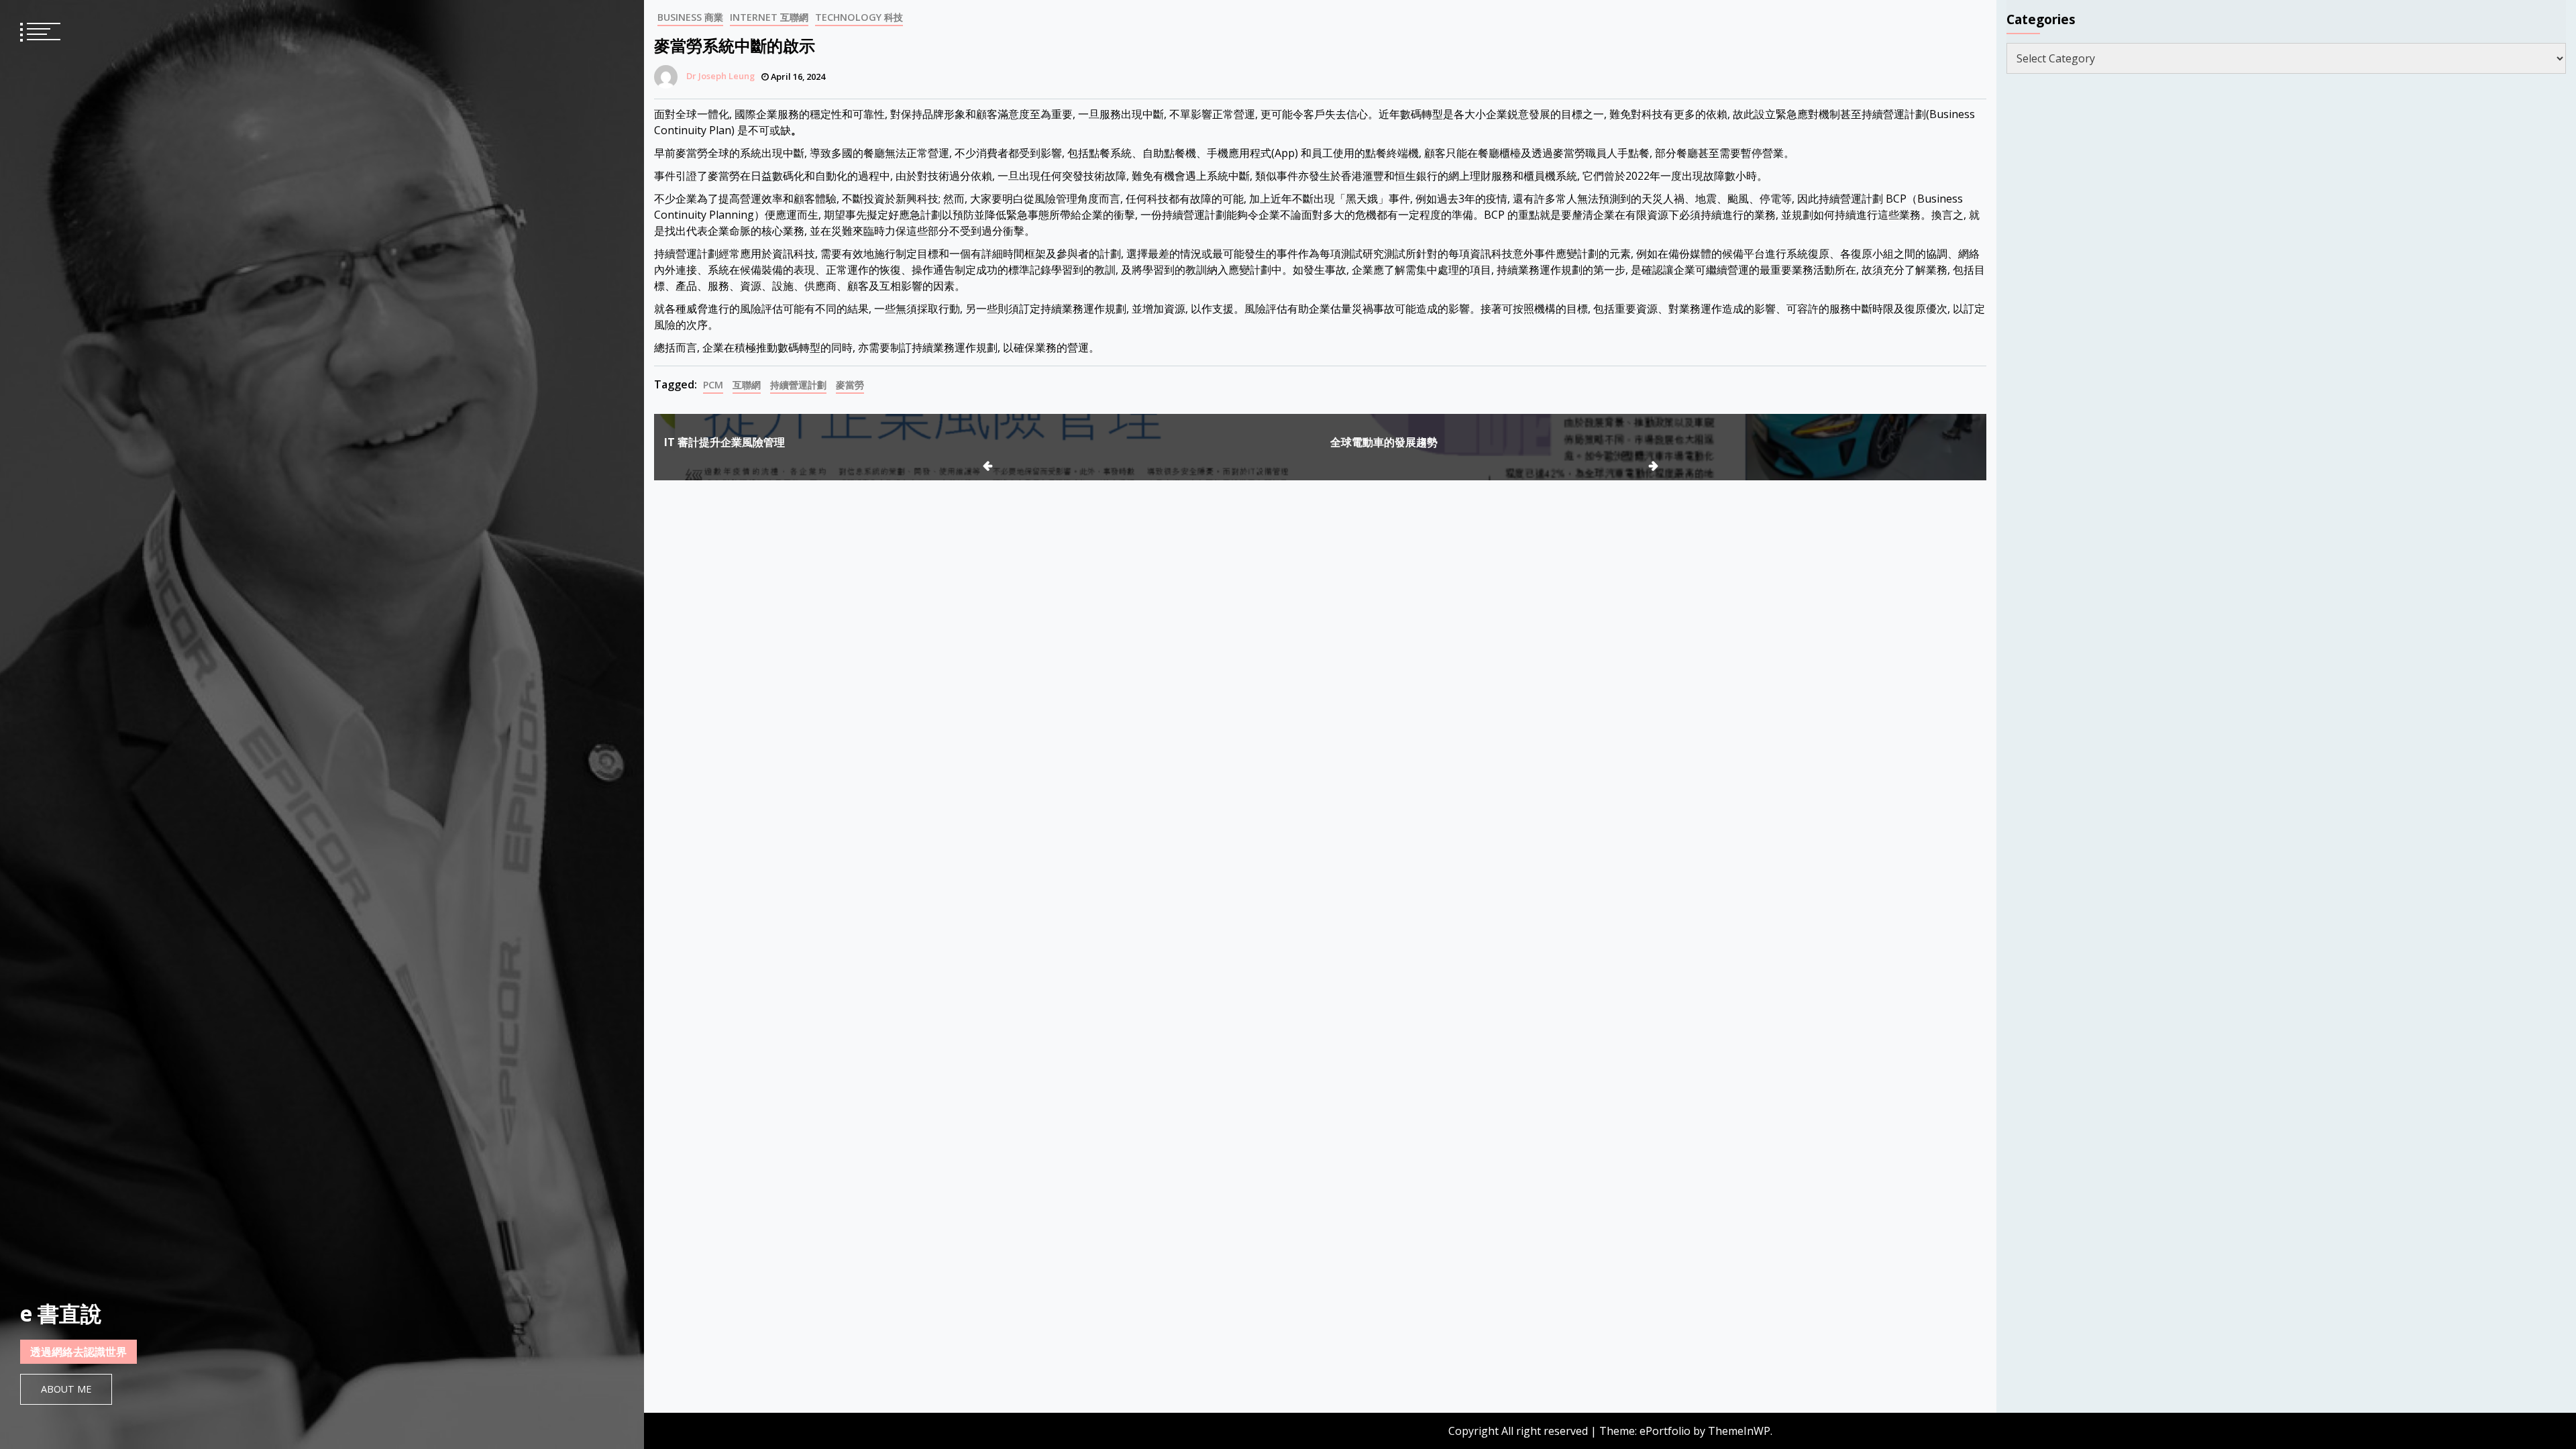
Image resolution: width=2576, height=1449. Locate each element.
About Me (66, 1389)
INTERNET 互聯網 (769, 17)
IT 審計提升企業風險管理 (724, 442)
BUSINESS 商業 (690, 17)
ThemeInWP (1739, 1431)
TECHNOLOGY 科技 (859, 17)
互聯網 (747, 385)
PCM (713, 385)
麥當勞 (850, 385)
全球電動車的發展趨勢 (1384, 442)
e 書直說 (61, 1313)
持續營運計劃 (798, 385)
